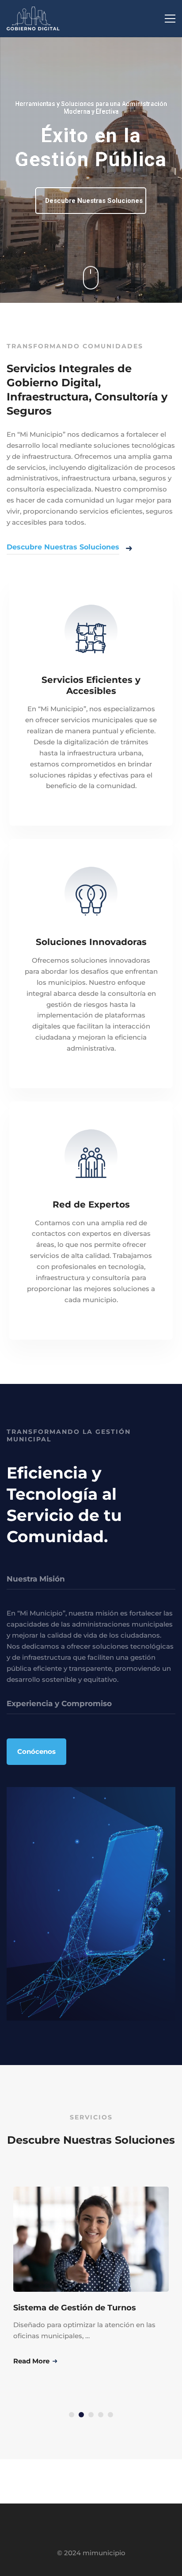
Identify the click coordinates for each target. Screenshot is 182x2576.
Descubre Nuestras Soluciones (94, 201)
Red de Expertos (91, 1204)
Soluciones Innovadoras (91, 942)
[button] (72, 2415)
